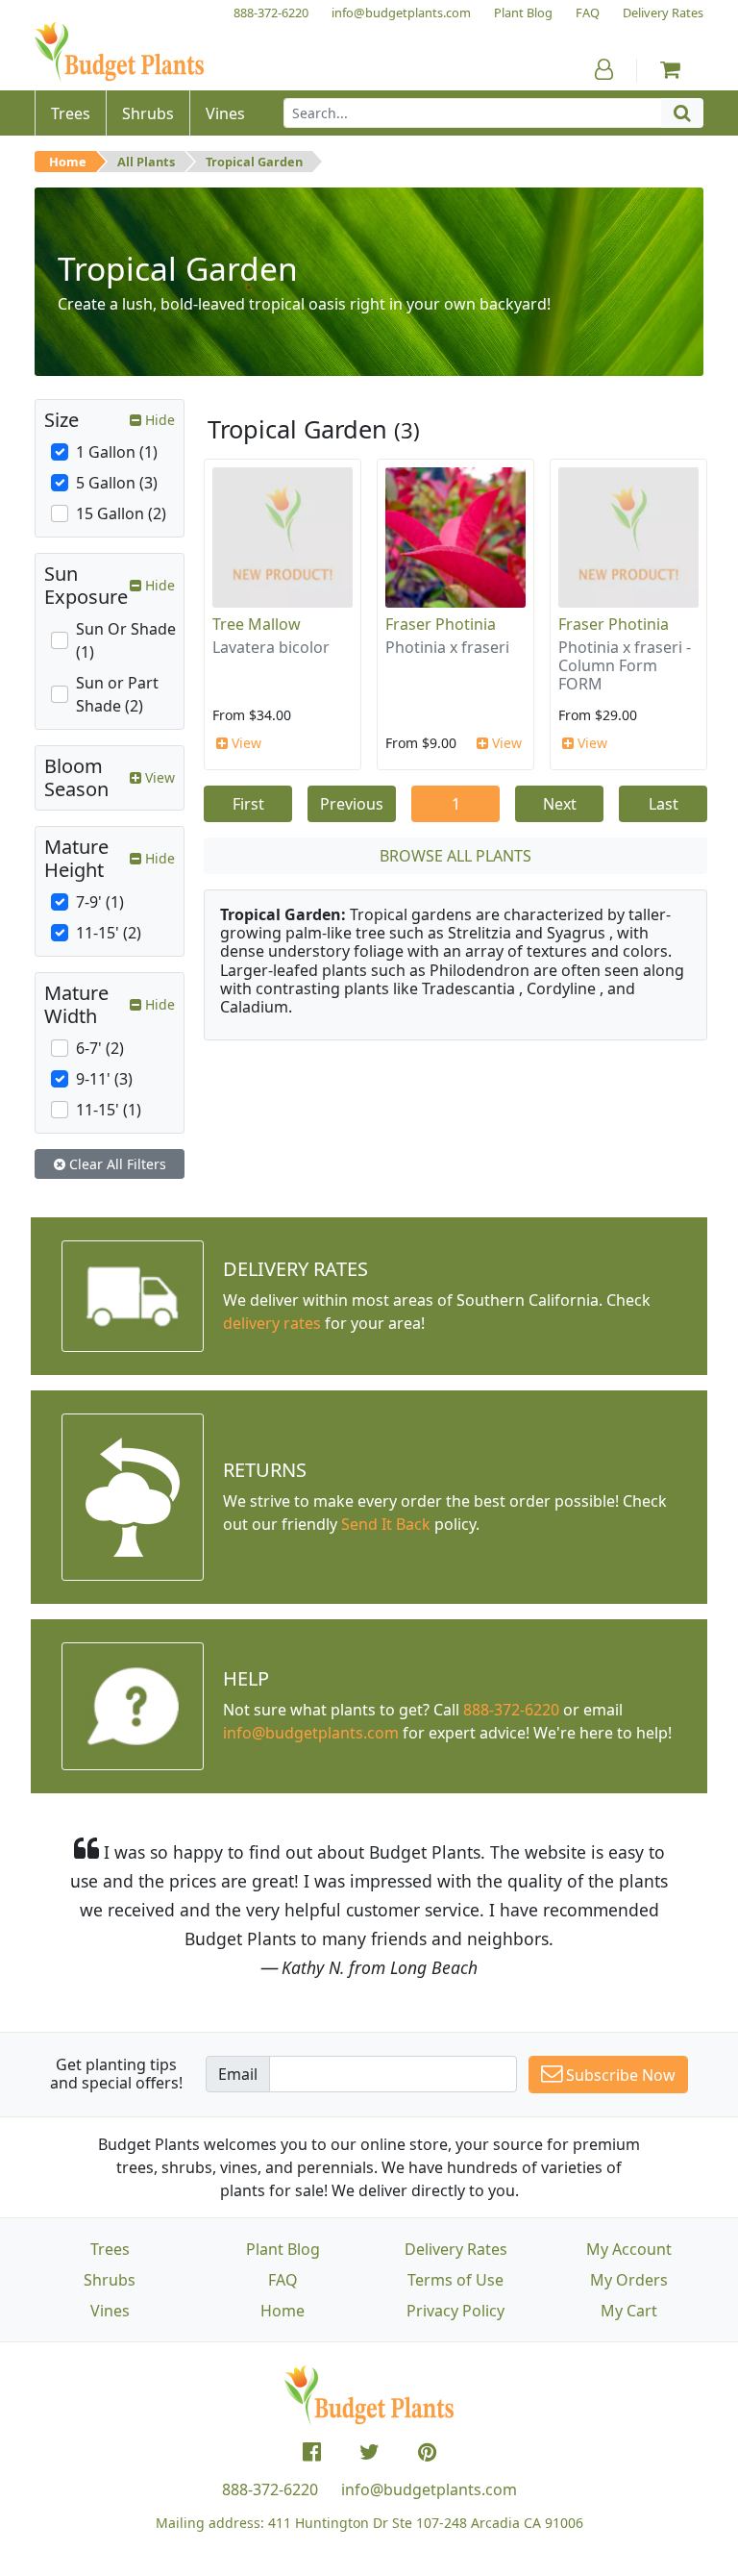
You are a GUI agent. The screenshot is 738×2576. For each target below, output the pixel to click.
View (245, 743)
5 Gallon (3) (117, 483)
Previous (352, 804)
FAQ (283, 2280)
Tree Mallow (257, 624)
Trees (110, 2249)
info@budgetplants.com (429, 2489)
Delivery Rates (456, 2249)
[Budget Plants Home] (119, 52)
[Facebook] (312, 2452)
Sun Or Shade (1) (126, 640)
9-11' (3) (104, 1079)
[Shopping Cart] (670, 69)
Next (560, 804)
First (248, 804)
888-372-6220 (511, 1710)
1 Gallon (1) (117, 452)
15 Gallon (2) (121, 513)
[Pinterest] (427, 2452)
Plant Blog (283, 2249)
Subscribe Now (619, 2075)
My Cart (629, 2311)
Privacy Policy (455, 2311)
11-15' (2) (109, 933)
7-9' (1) (100, 902)
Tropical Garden (254, 162)
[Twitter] (369, 2452)
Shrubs (110, 2280)
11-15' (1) (109, 1110)
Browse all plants (455, 856)
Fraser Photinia (441, 624)
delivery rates (272, 1323)
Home (68, 162)
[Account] (604, 69)
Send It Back (386, 1524)
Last (664, 804)
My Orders (629, 2280)
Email (238, 2074)
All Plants (146, 162)
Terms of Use (455, 2280)
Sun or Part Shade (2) (117, 694)
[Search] (682, 113)
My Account (629, 2249)
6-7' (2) (100, 1048)
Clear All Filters (116, 1164)
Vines (110, 2311)
